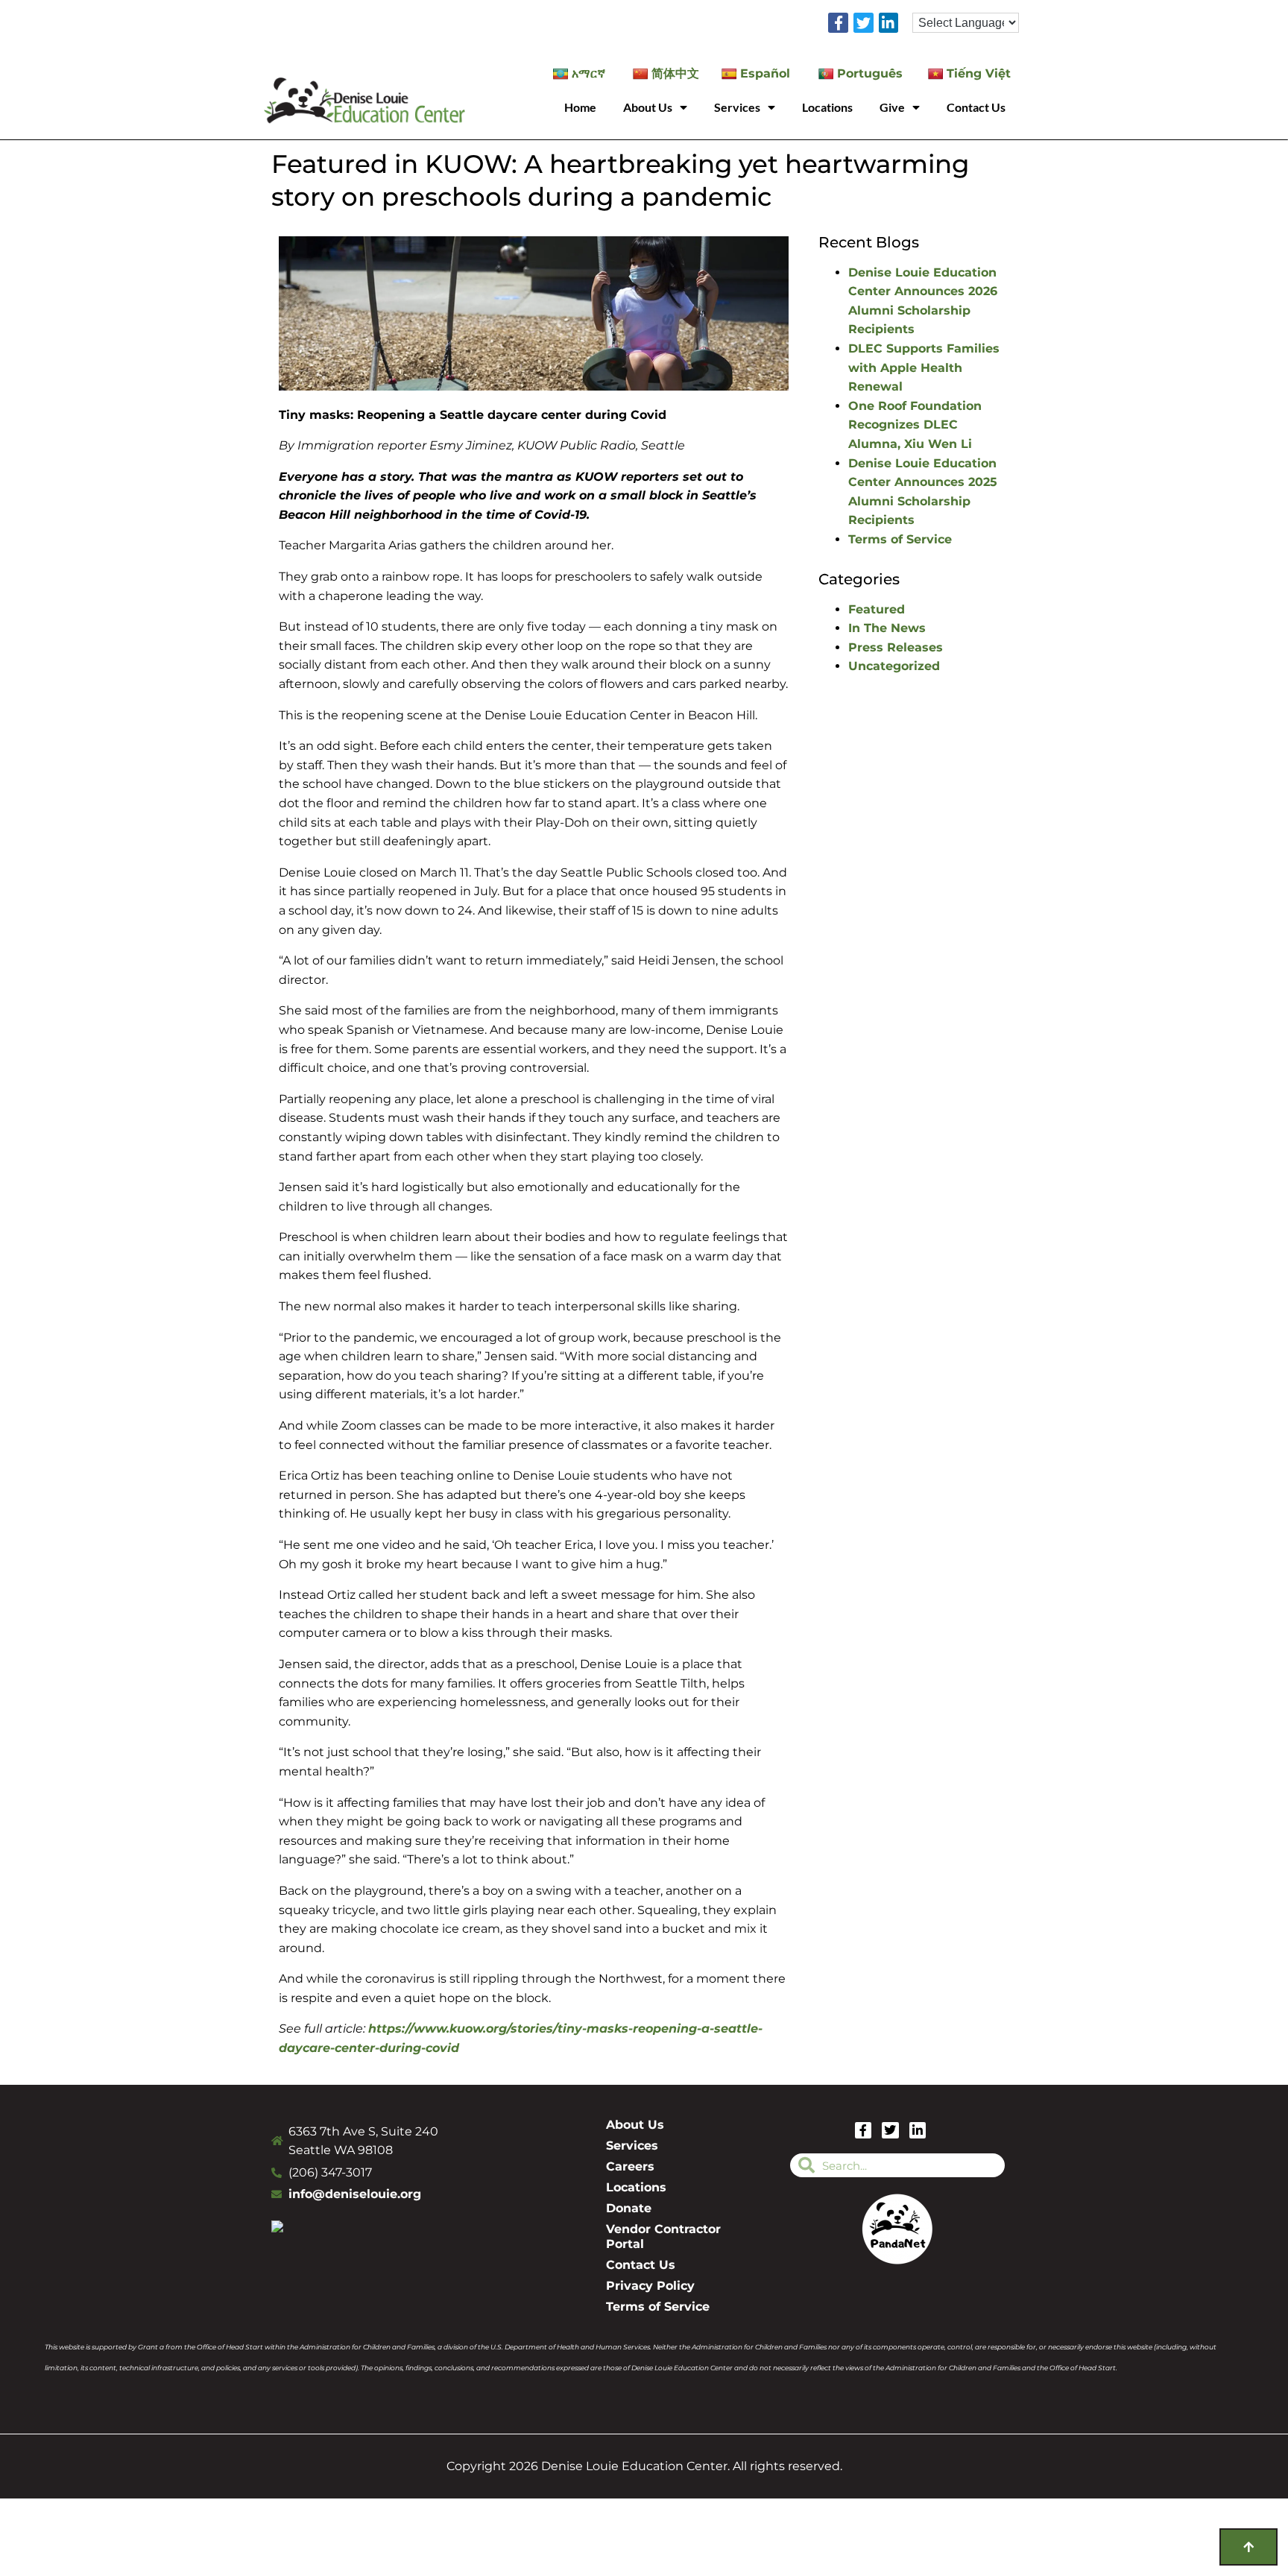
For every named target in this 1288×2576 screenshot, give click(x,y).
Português (870, 73)
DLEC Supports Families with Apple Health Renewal (924, 367)
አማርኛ (588, 73)
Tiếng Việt (979, 73)
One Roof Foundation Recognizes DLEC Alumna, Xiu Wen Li (915, 425)
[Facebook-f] (838, 23)
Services (737, 107)
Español (765, 73)
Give (892, 107)
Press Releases (896, 647)
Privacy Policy (650, 2286)
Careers (630, 2166)
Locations (827, 107)
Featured (877, 609)
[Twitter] (864, 23)
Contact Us (976, 107)
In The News (887, 628)
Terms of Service (900, 539)
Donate (629, 2208)
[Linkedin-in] (889, 23)
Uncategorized (894, 666)
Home (580, 107)
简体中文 (675, 73)
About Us (648, 107)
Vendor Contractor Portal (663, 2236)
